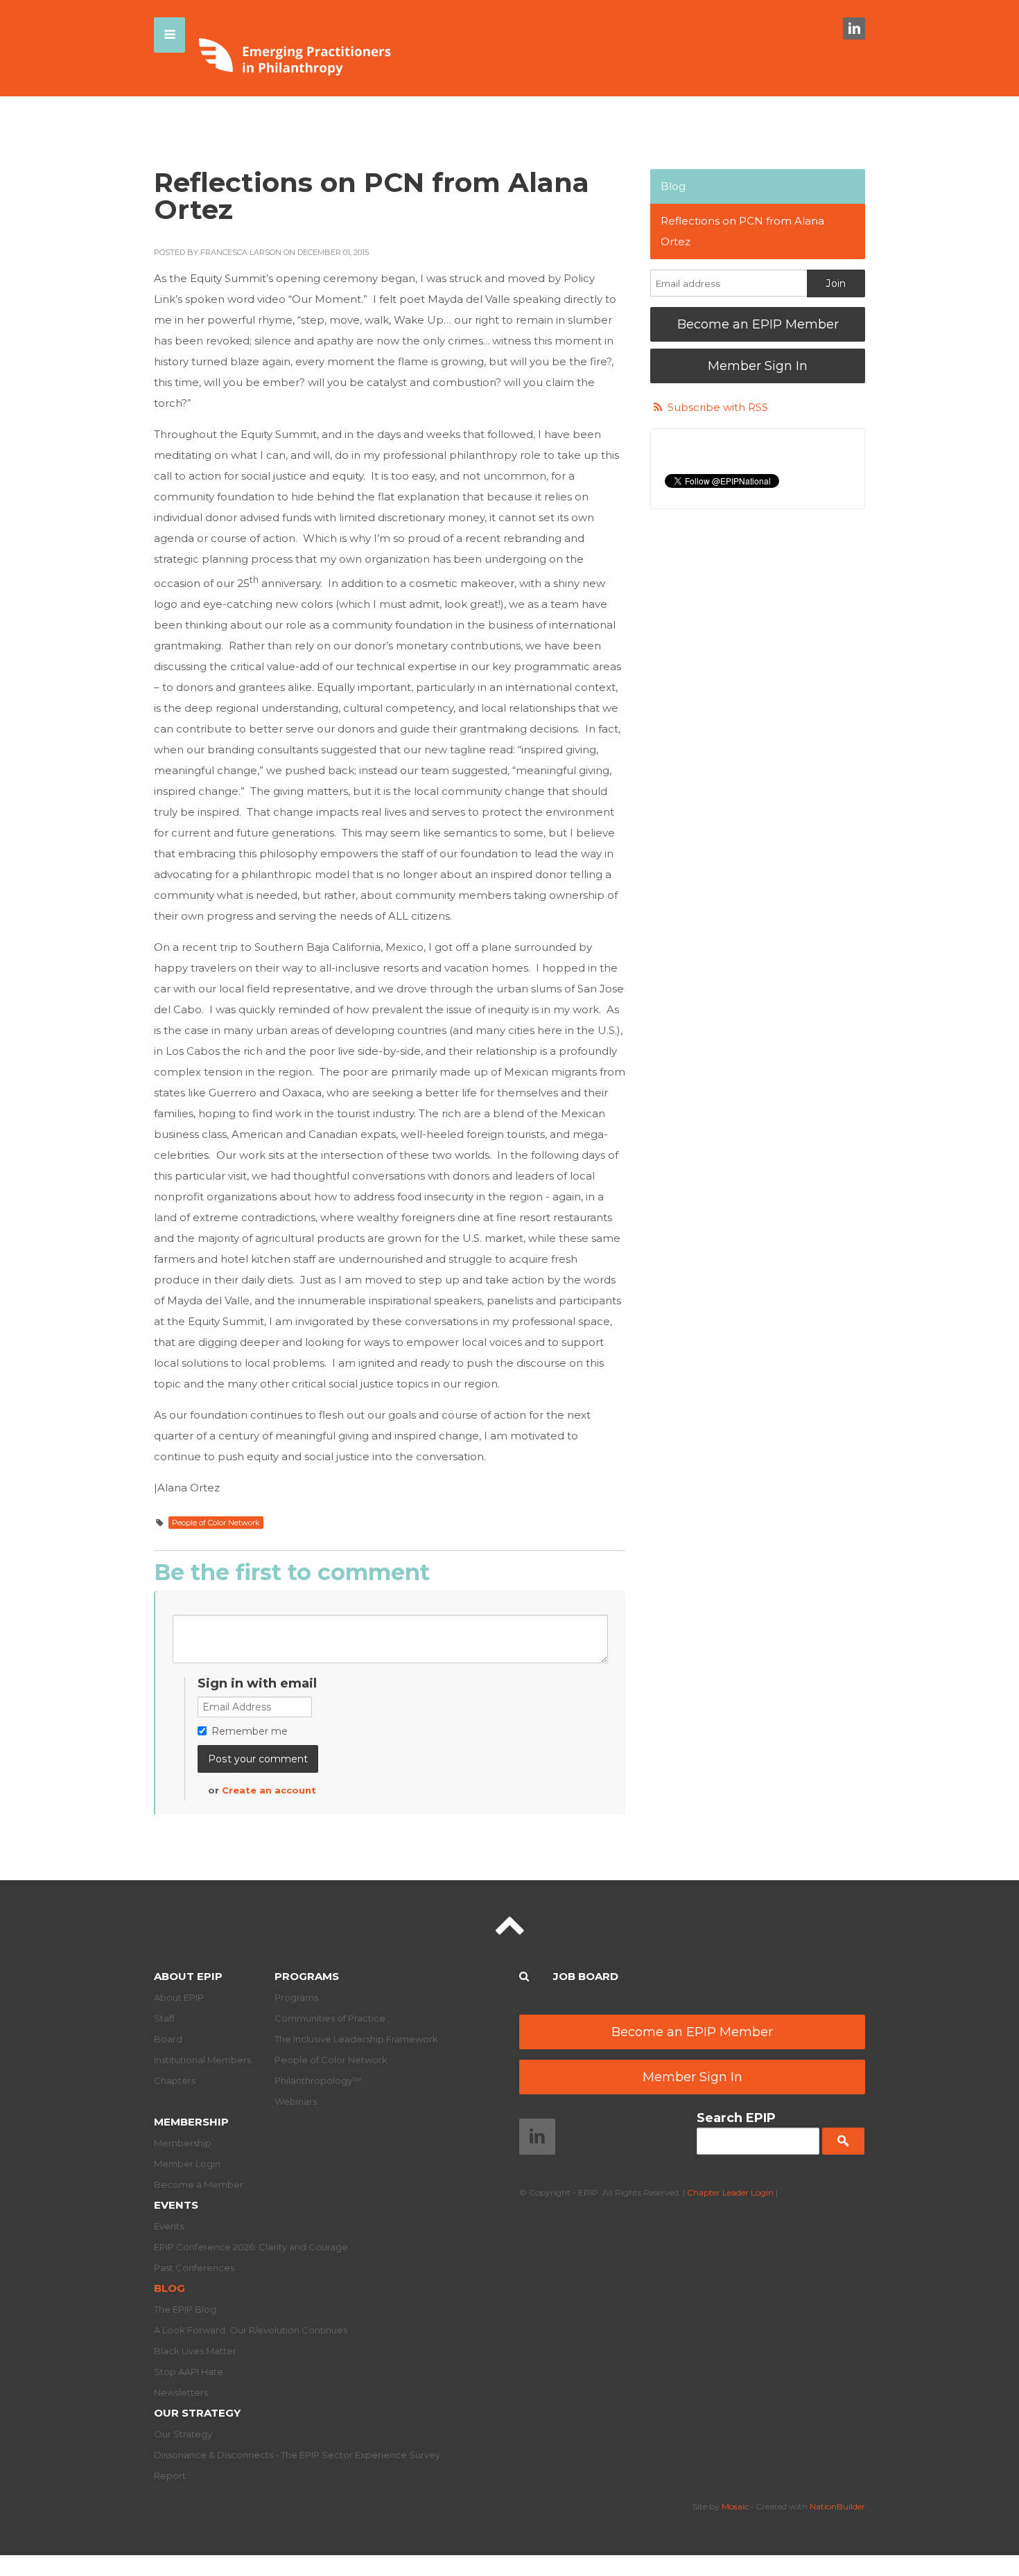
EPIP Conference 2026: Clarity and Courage (251, 2247)
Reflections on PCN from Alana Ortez (742, 231)
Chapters (175, 2080)
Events (176, 2205)
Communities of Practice (330, 2018)
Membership (191, 2122)
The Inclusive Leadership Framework (356, 2039)
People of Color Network (216, 1523)
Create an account (269, 1790)
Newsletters (181, 2392)
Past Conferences (194, 2268)
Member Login (187, 2164)
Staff (164, 2018)
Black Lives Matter (195, 2351)
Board (168, 2039)
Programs (307, 1976)
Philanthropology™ (318, 2080)
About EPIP (188, 1976)
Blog (673, 186)
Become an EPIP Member (758, 324)
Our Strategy (197, 2413)
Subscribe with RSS (718, 407)
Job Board (586, 1976)
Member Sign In (758, 366)
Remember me (250, 1731)
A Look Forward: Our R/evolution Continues (251, 2330)
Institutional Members (202, 2060)
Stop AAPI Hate (189, 2372)
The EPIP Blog (185, 2309)
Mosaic (735, 2506)
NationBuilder (837, 2506)
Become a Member (199, 2184)
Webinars (296, 2101)
